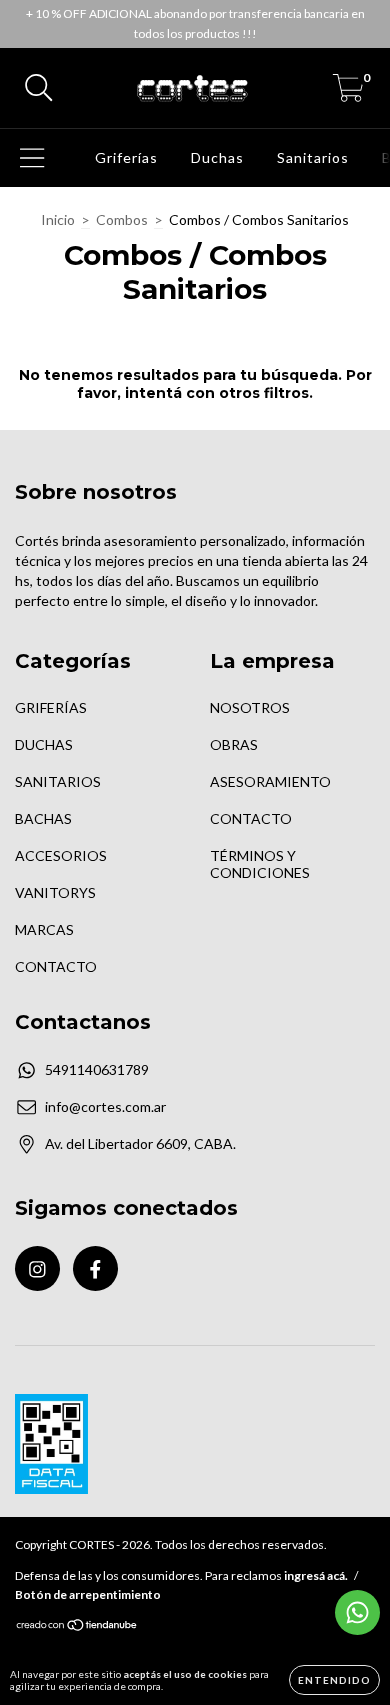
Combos (122, 219)
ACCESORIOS (61, 855)
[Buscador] (39, 88)
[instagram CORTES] (37, 1268)
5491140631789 (97, 1069)
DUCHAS (44, 744)
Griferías (126, 157)
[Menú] (32, 158)
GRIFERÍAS (51, 707)
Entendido (334, 1680)
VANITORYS (55, 892)
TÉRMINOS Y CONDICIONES (260, 864)
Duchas (217, 157)
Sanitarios (313, 157)
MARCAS (44, 929)
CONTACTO (56, 966)
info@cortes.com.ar (105, 1106)
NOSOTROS (250, 707)
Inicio (58, 219)
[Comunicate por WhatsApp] (357, 1612)
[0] (348, 93)
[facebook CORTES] (95, 1268)
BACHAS (43, 818)
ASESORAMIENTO (270, 781)
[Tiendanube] (77, 1627)
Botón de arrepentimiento (88, 1594)
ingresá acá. (316, 1575)
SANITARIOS (58, 781)
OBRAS (234, 744)
